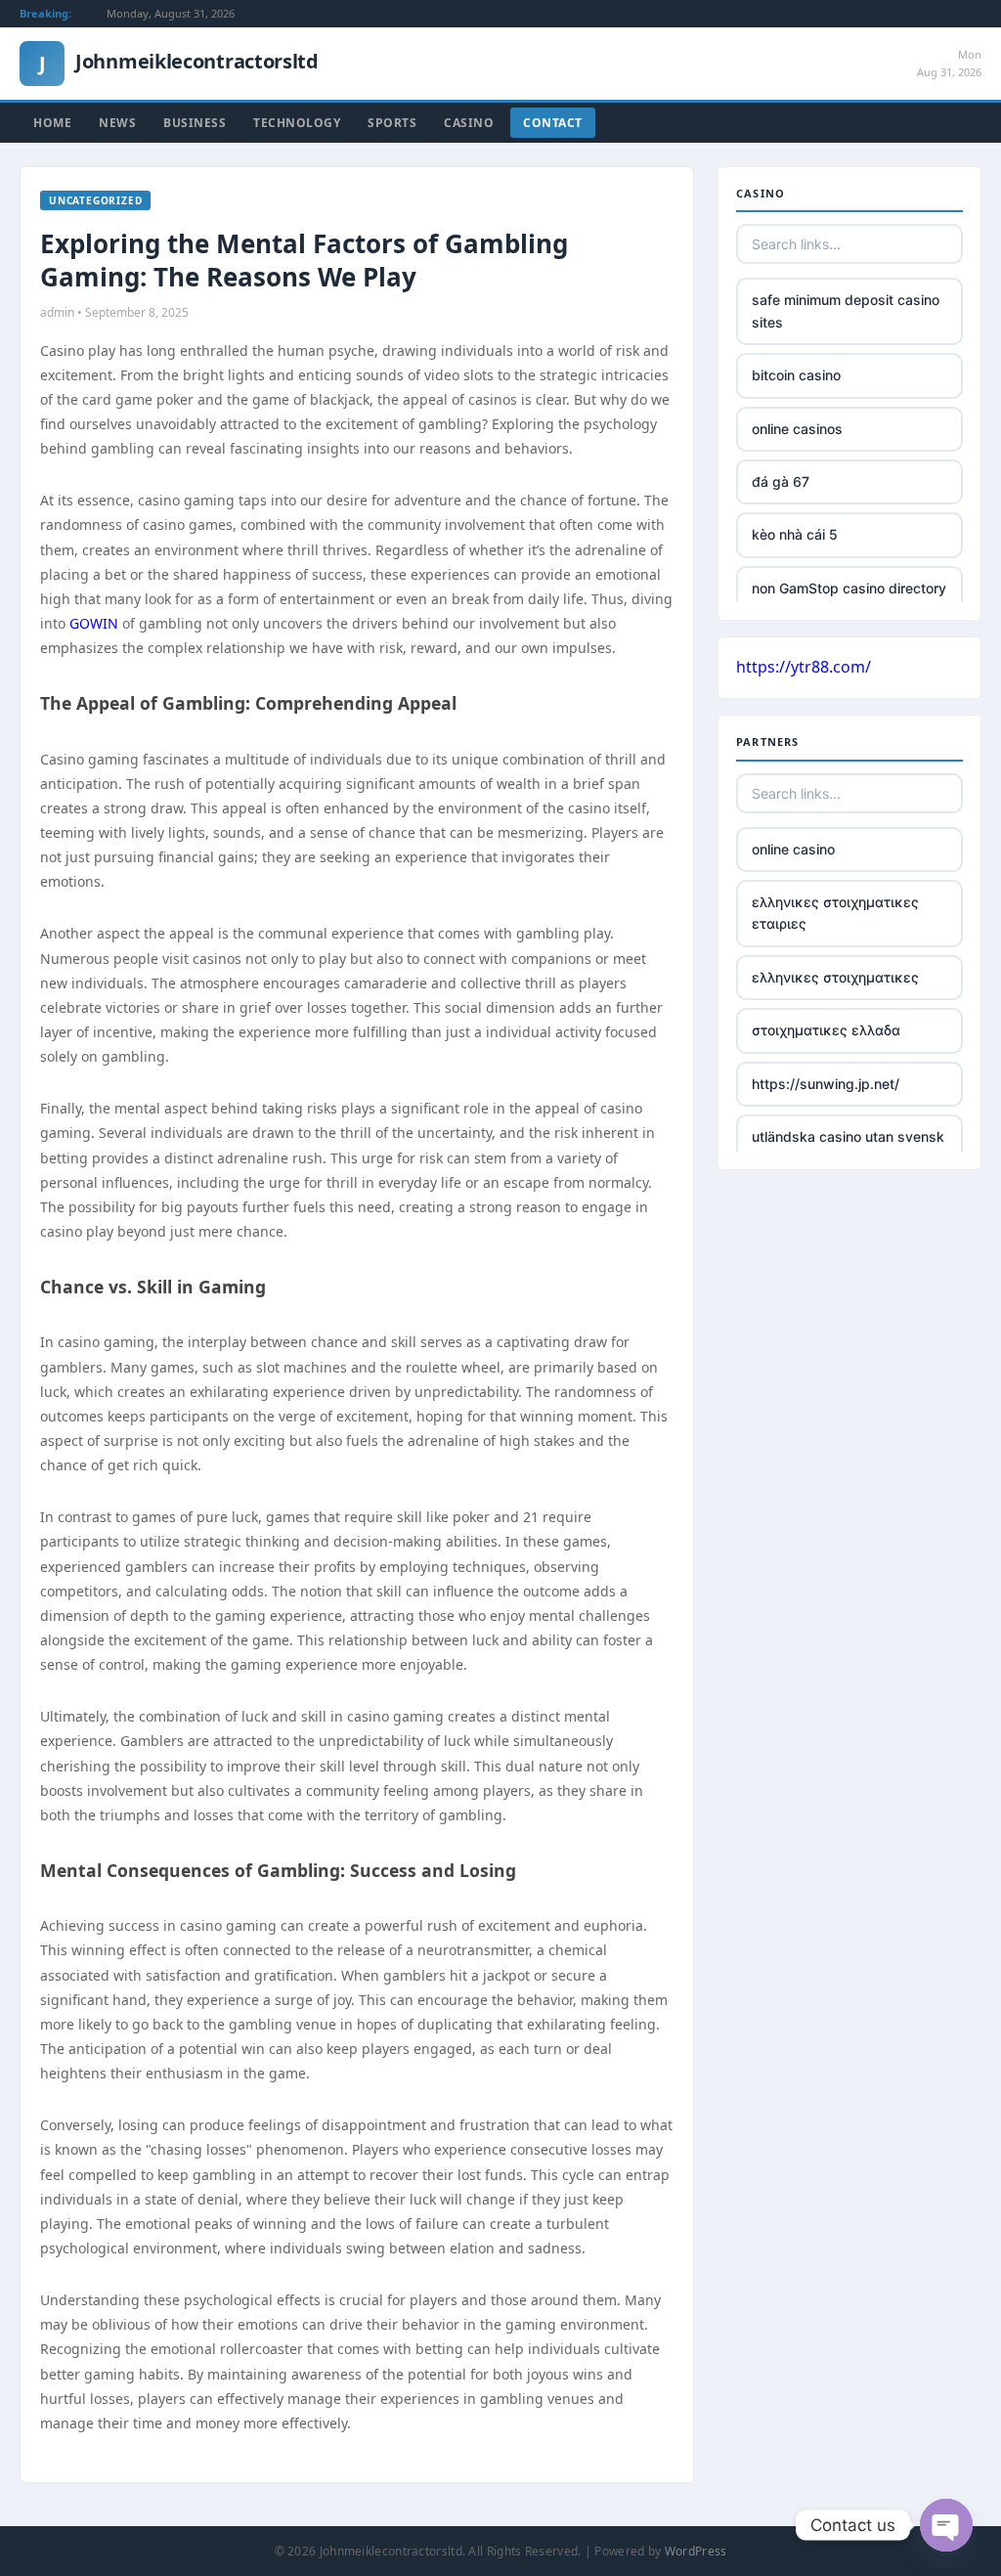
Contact (553, 123)
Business (195, 123)
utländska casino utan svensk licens (848, 1147)
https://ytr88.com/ (804, 667)
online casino (793, 849)
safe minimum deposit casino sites (846, 310)
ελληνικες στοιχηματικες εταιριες (835, 913)
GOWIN (94, 623)
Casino (469, 123)
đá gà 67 (781, 481)
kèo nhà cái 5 (795, 534)
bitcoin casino (796, 375)
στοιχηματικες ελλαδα (826, 1030)
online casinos (797, 429)
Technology (297, 123)
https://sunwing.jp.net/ (826, 1084)
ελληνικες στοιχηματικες (835, 977)
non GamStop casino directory (849, 588)
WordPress (696, 2551)
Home (52, 123)
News (117, 123)
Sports (392, 123)
